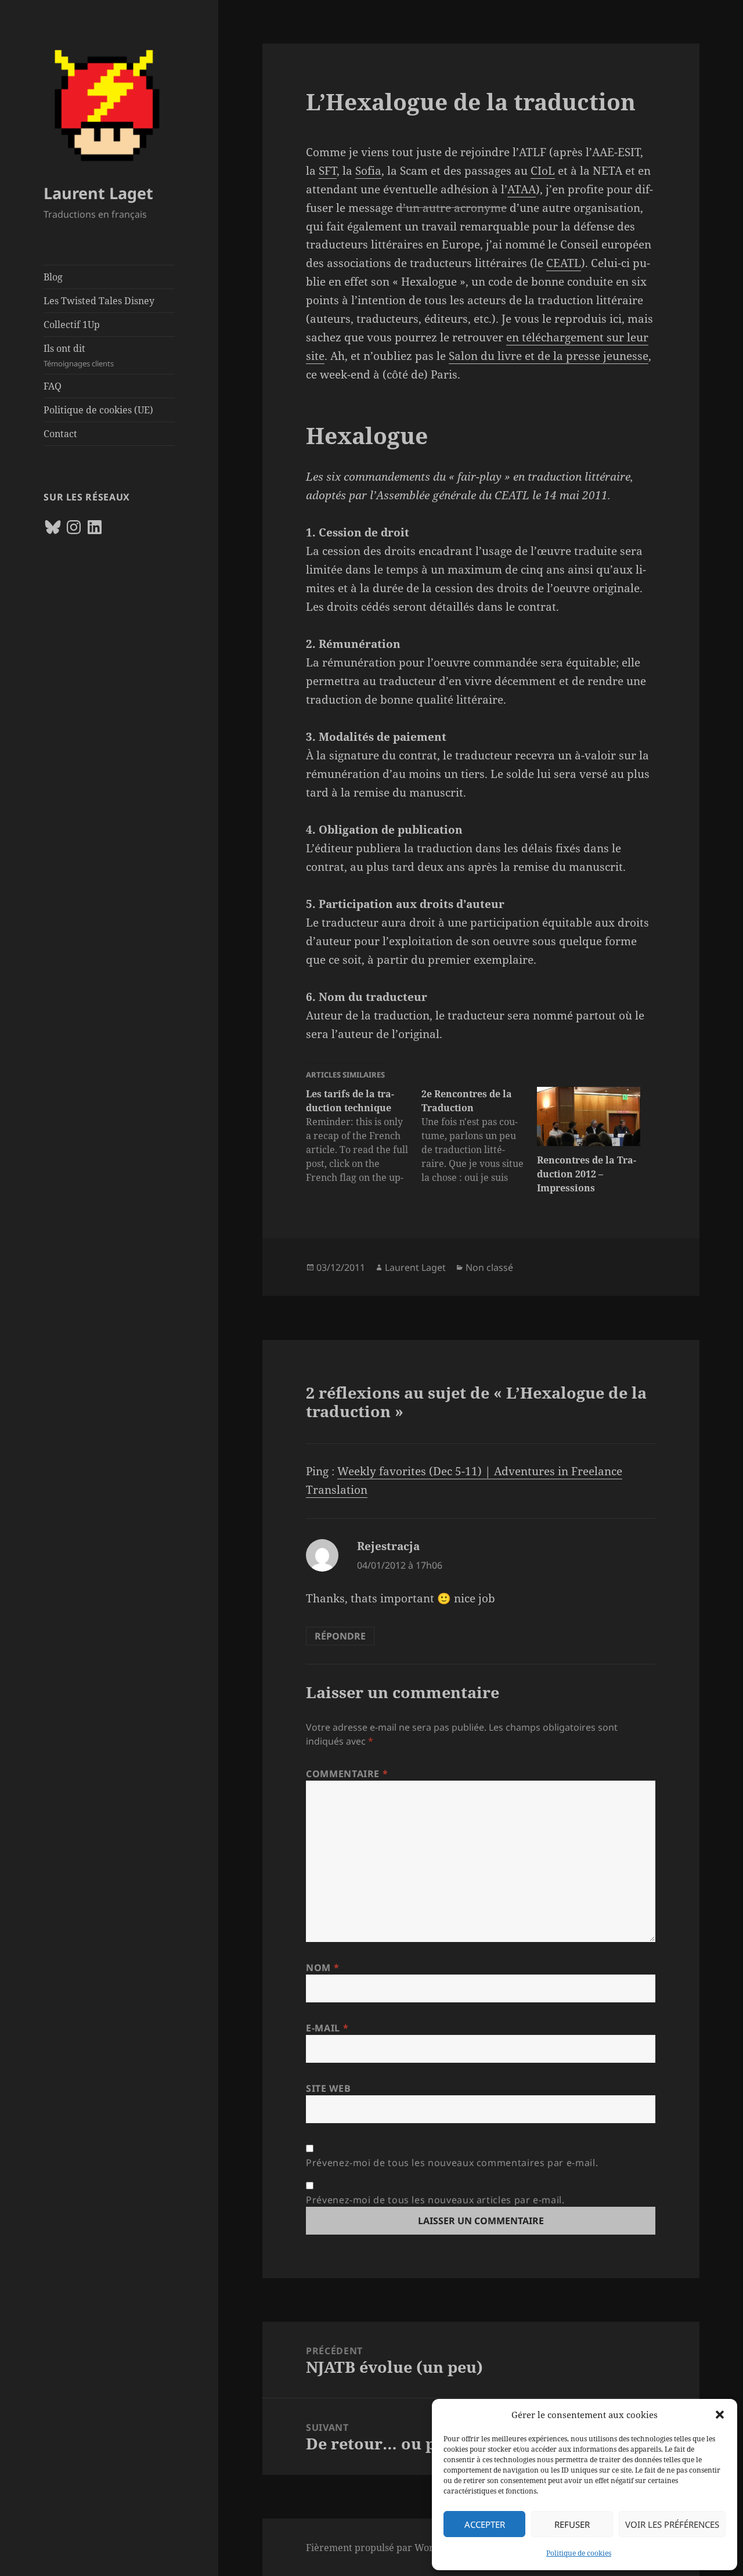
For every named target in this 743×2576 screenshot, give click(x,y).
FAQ (53, 386)
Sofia (368, 171)
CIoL (543, 171)
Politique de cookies (579, 2553)
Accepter (485, 2524)
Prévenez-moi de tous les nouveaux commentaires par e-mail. (452, 2163)
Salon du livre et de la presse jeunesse (549, 356)
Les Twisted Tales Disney (99, 301)
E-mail (327, 2028)
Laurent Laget (98, 193)
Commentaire (347, 1774)
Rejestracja (388, 1546)
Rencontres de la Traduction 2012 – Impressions (587, 1174)
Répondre (340, 1636)
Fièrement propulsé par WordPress (385, 2548)
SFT (328, 171)
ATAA (522, 189)
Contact (60, 434)
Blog (53, 277)
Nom (322, 1968)
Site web (328, 2088)
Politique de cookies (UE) (98, 410)
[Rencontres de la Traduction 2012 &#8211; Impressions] (589, 1116)
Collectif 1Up (72, 325)
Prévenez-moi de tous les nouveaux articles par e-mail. (435, 2200)
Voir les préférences (672, 2524)
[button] (720, 2415)
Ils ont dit (79, 355)
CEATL (564, 263)
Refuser (572, 2524)
